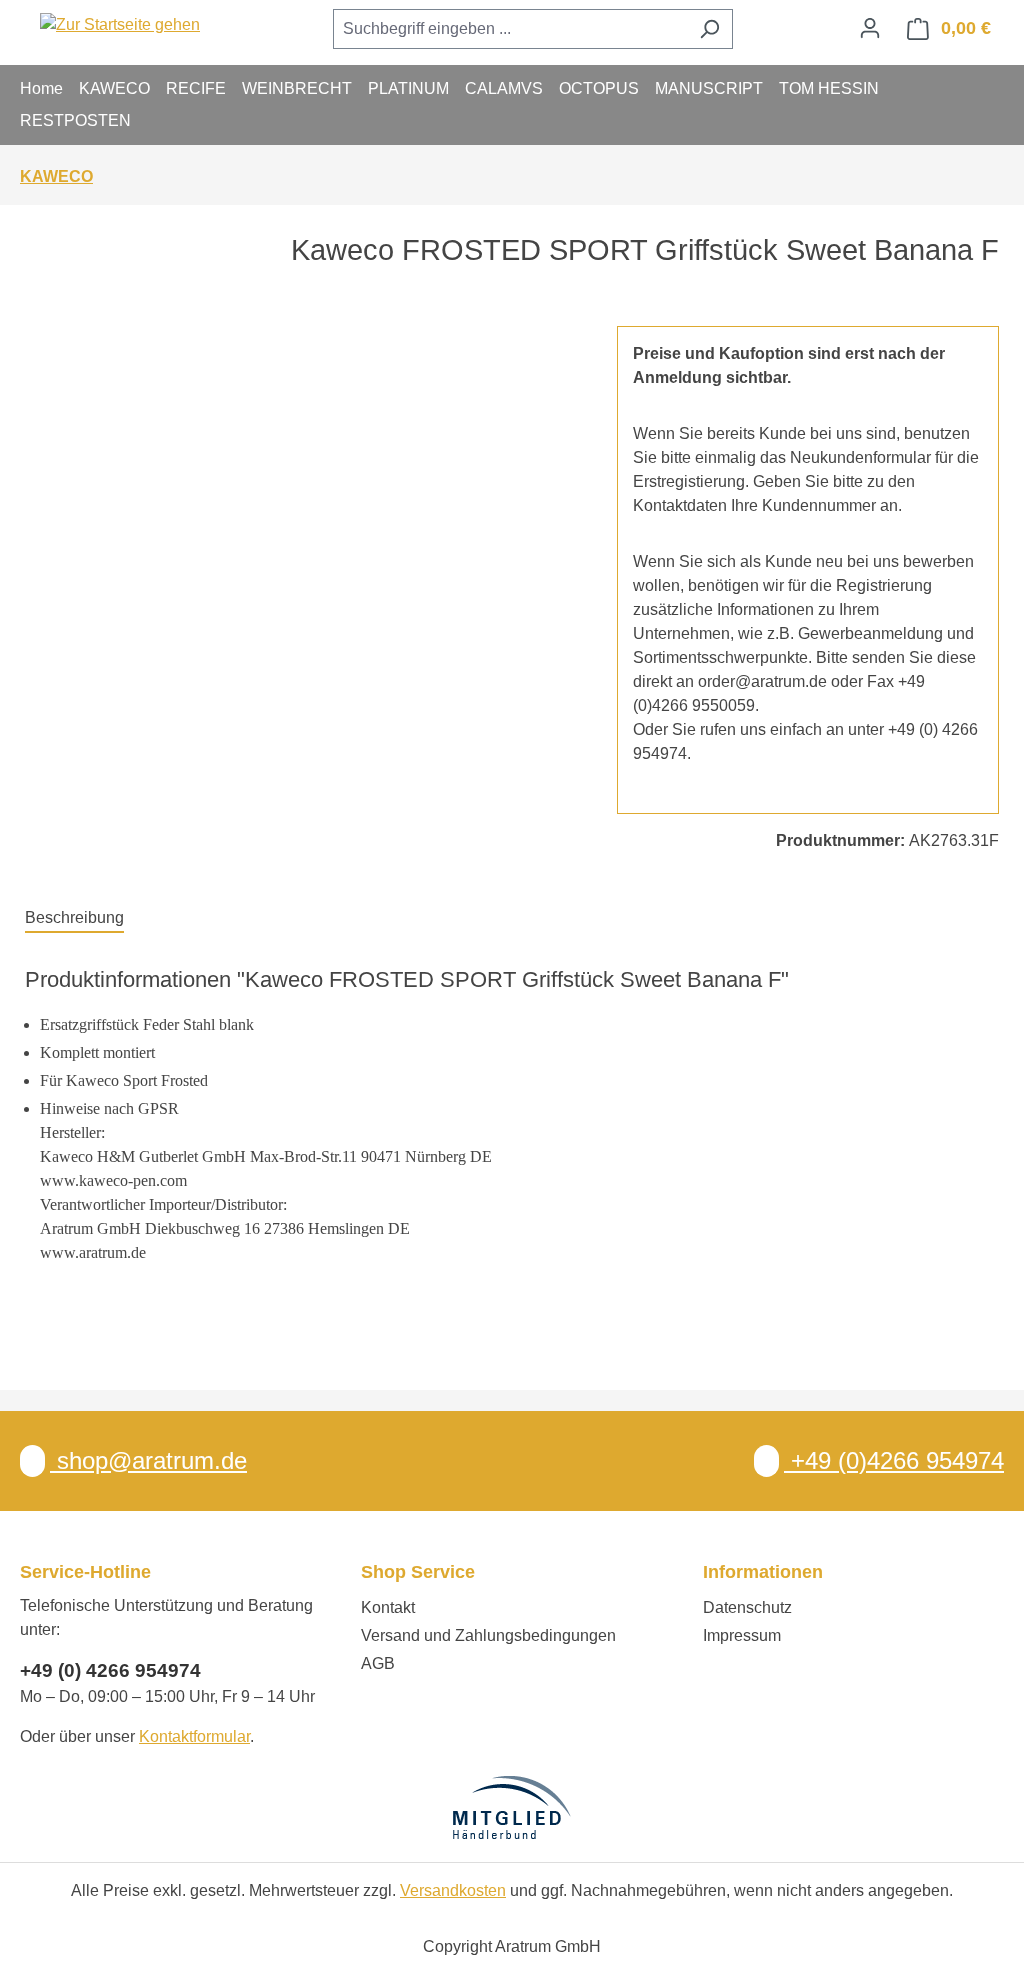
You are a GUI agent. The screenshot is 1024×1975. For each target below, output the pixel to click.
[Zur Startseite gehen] (120, 24)
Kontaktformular (194, 1736)
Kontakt (388, 1607)
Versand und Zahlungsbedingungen (488, 1635)
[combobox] (510, 29)
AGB (378, 1663)
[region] (301, 541)
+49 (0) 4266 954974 (110, 1670)
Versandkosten (453, 1890)
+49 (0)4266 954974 (894, 1460)
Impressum (742, 1635)
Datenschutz (747, 1607)
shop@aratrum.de (148, 1460)
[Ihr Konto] (870, 28)
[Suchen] (709, 29)
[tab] (74, 919)
